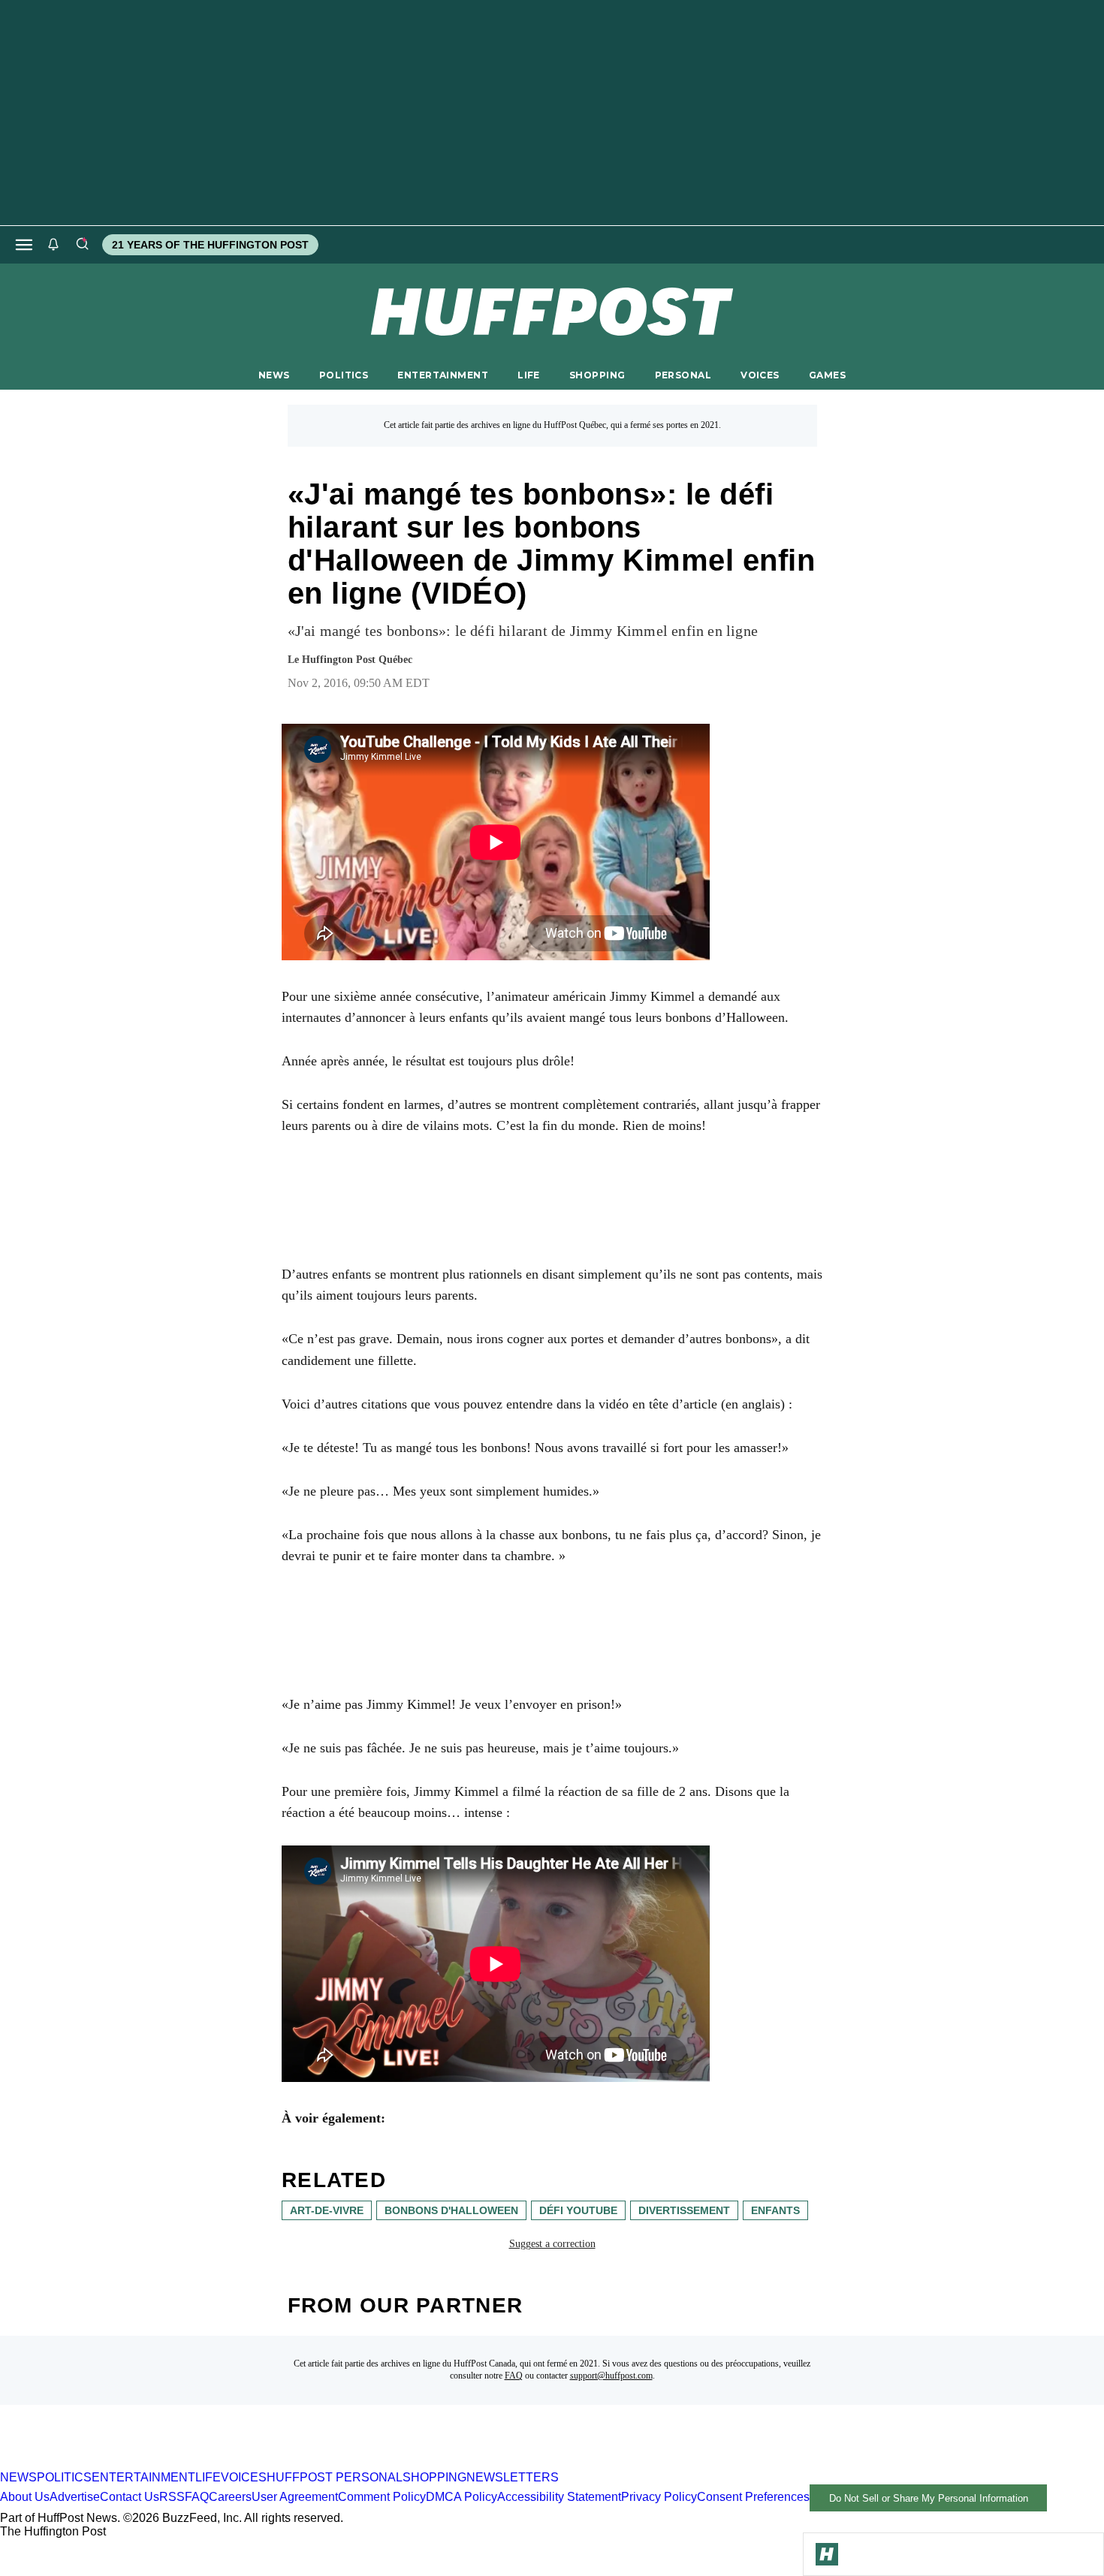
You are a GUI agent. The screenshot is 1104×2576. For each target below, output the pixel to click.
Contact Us (130, 2498)
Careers (230, 2498)
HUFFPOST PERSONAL (335, 2477)
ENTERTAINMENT (443, 375)
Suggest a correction (552, 2244)
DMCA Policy (462, 2498)
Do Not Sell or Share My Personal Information (929, 2498)
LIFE (529, 375)
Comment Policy (382, 2498)
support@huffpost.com (611, 2376)
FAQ (514, 2376)
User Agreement (295, 2498)
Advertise (75, 2498)
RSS (172, 2498)
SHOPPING (597, 375)
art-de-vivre (327, 2210)
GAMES (827, 375)
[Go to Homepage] (827, 2554)
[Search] (82, 245)
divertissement (684, 2210)
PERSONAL (683, 375)
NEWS (274, 375)
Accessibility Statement (559, 2498)
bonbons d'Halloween (451, 2210)
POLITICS (344, 375)
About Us (25, 2498)
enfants (775, 2210)
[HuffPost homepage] (193, 2464)
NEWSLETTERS (513, 2477)
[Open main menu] (24, 245)
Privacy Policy (659, 2498)
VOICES (760, 375)
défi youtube (578, 2210)
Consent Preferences (753, 2498)
